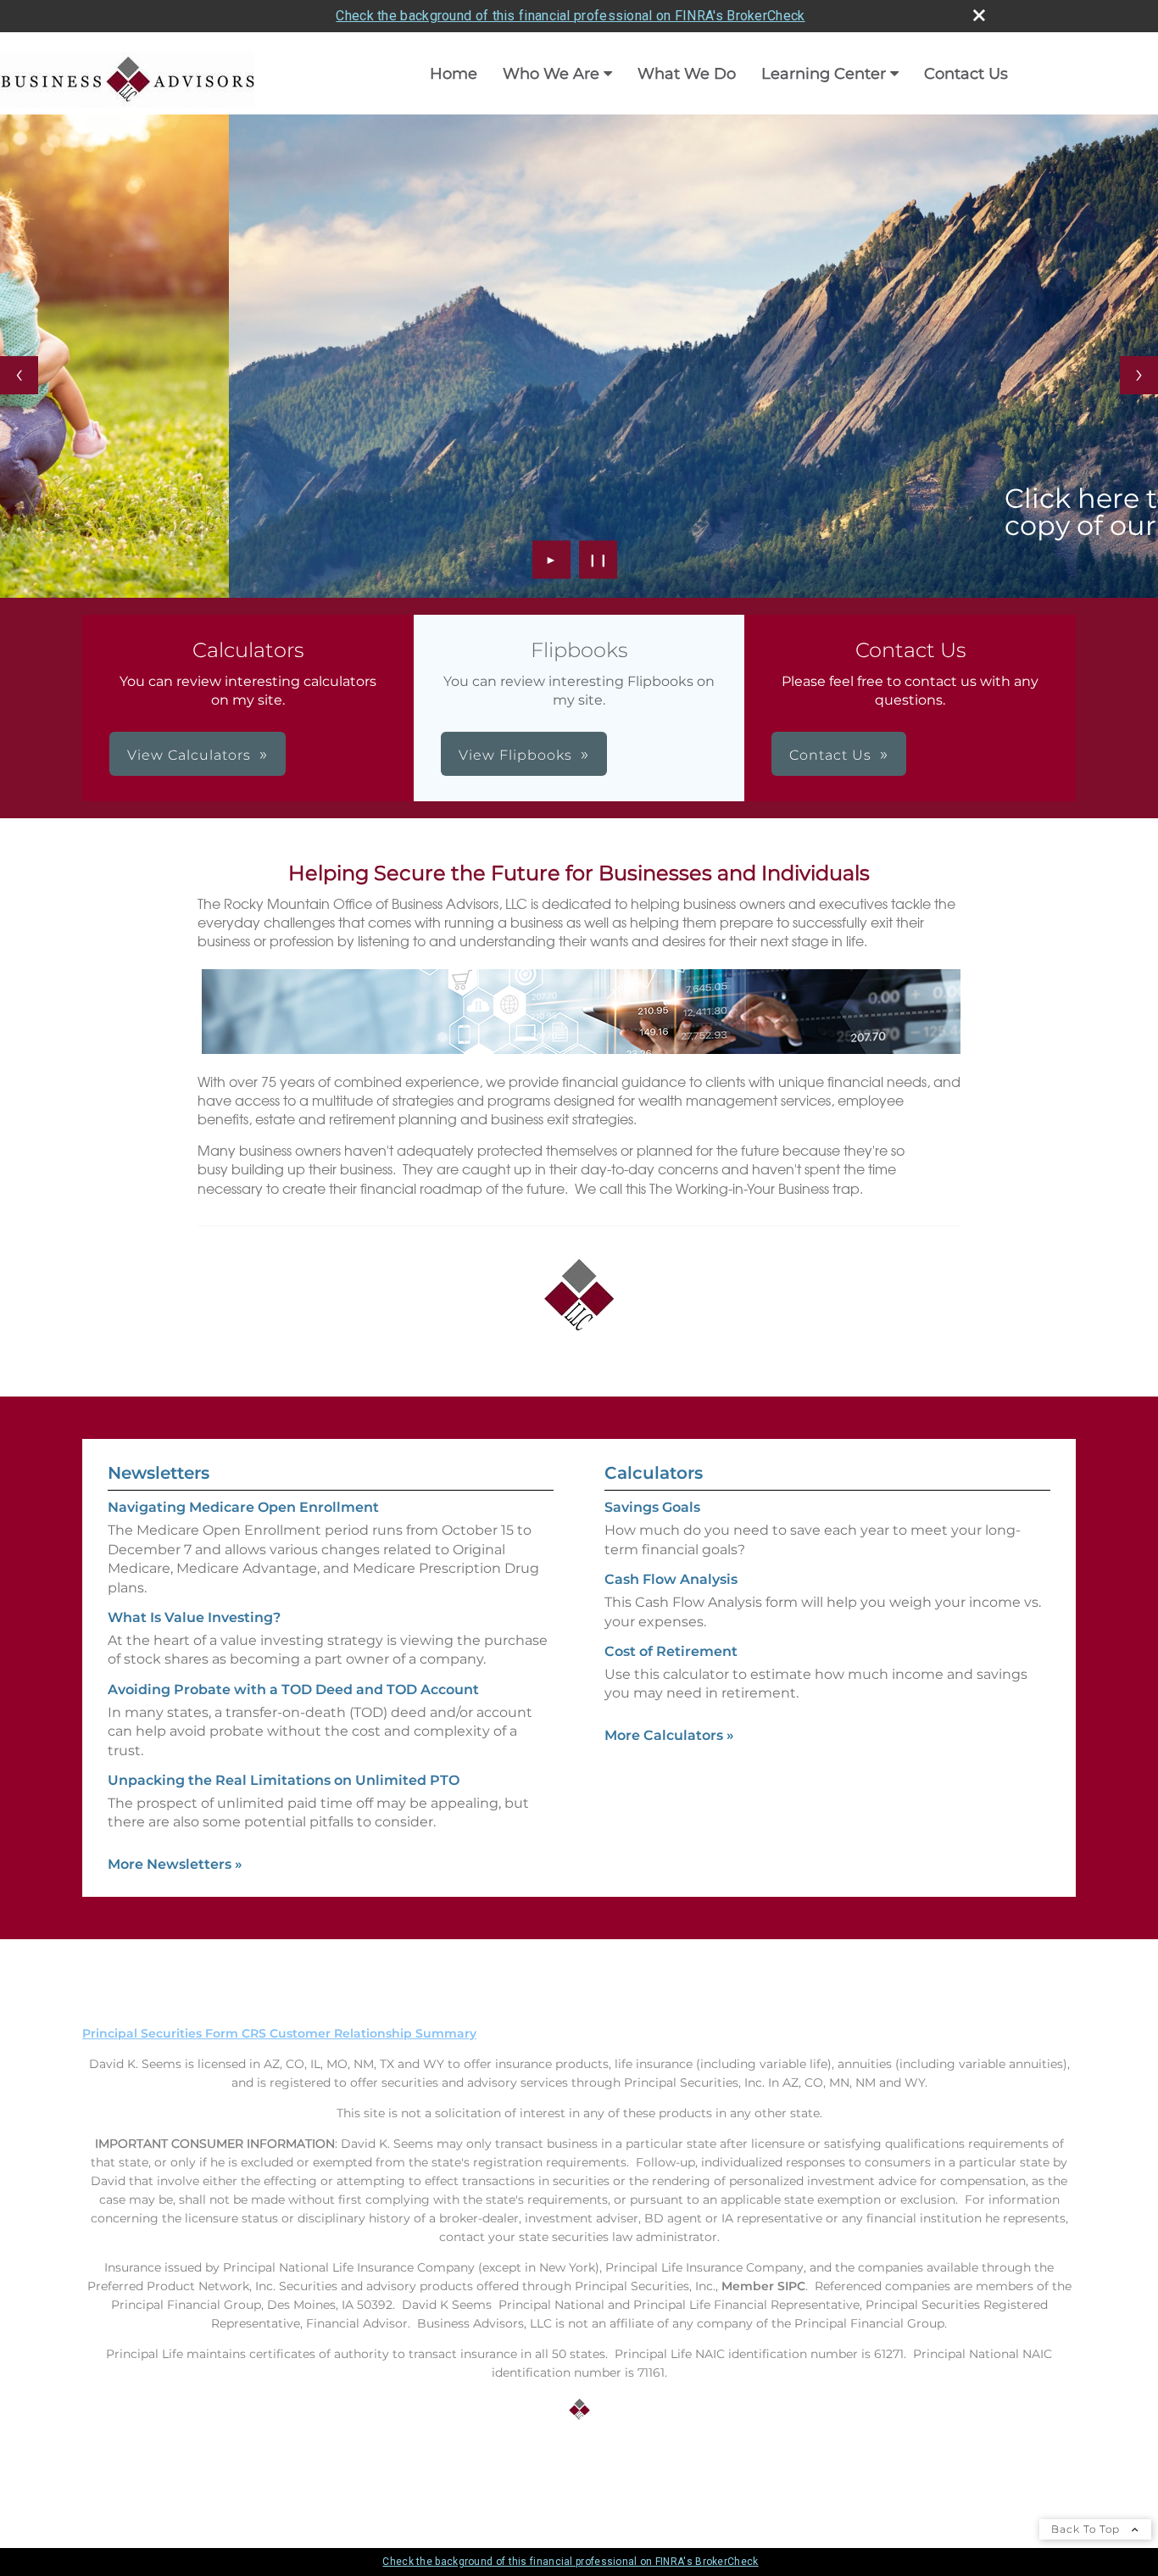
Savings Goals (652, 1507)
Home (454, 74)
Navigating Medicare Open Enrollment (243, 1507)
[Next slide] (1139, 375)
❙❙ (598, 560)
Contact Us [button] (830, 755)
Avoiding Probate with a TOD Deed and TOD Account (293, 1689)
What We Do (687, 74)
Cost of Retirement (671, 1651)
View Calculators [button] (189, 755)
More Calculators (669, 1735)
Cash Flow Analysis (671, 1579)
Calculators (654, 1473)
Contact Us (966, 74)
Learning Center (824, 74)
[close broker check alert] (979, 15)
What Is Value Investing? (194, 1617)
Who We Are (551, 74)
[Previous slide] (19, 375)
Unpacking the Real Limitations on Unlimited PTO (284, 1780)
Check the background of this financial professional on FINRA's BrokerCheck (570, 16)
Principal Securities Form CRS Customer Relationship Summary (279, 2033)
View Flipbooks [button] (515, 755)
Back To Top (1087, 2529)
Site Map (109, 2473)
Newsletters (159, 1473)
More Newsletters (175, 1864)
